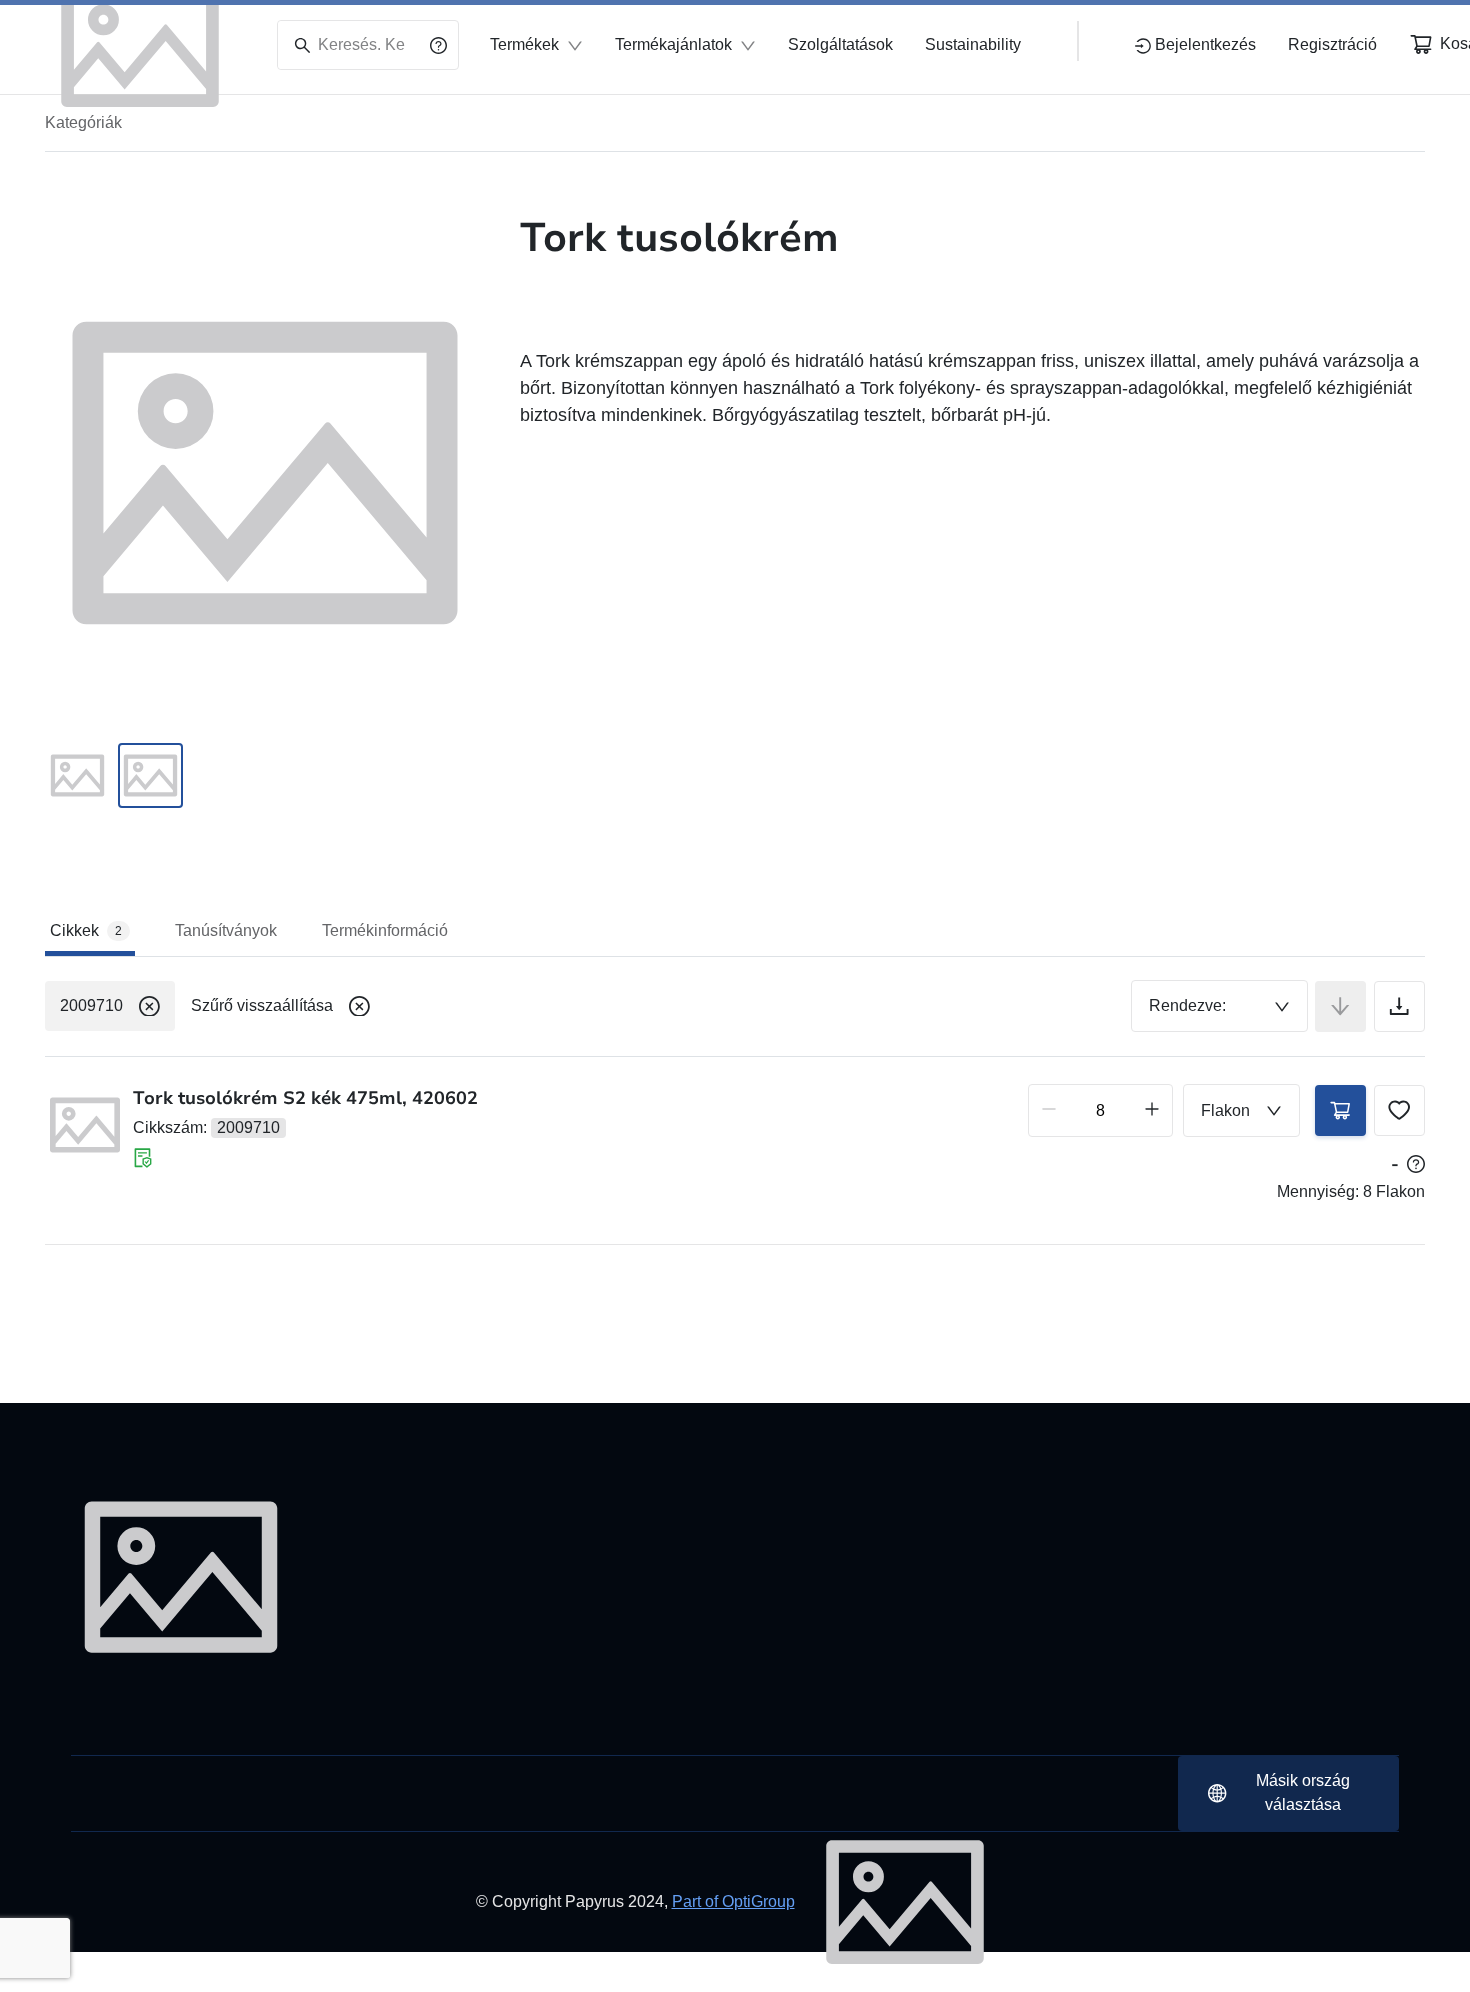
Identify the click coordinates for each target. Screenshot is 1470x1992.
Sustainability (973, 44)
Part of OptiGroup (733, 1901)
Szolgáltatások (840, 44)
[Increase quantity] (1152, 1110)
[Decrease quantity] (1049, 1110)
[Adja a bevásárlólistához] (1399, 1110)
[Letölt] (1399, 1006)
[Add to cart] (1340, 1110)
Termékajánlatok (673, 44)
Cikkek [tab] (86, 930)
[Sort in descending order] (1340, 1006)
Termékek (524, 44)
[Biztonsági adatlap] (143, 1158)
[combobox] (1219, 1006)
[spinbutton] (1100, 1110)
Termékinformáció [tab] (385, 930)
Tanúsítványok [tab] (226, 930)
